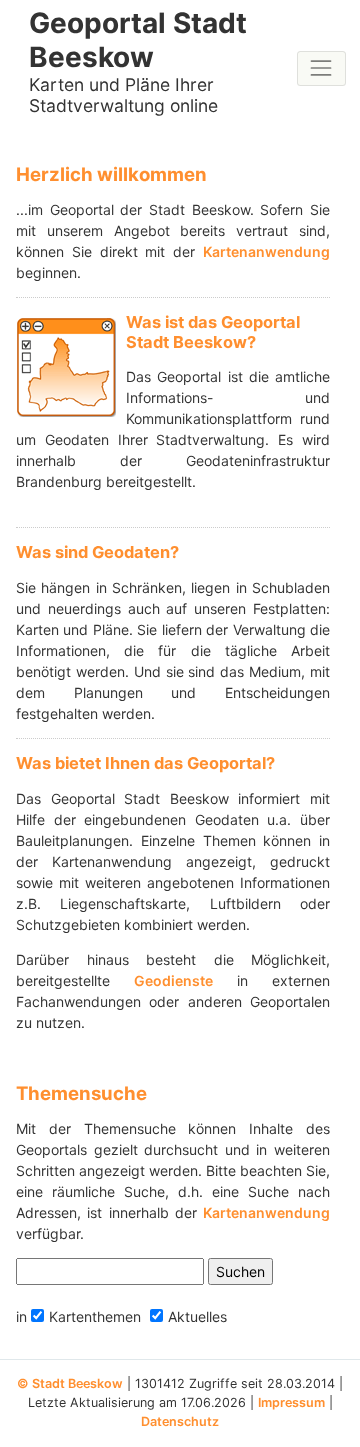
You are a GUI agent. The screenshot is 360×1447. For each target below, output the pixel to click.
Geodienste (173, 980)
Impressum (291, 1402)
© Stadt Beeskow (70, 1383)
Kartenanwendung (266, 251)
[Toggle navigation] (321, 68)
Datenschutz (180, 1421)
